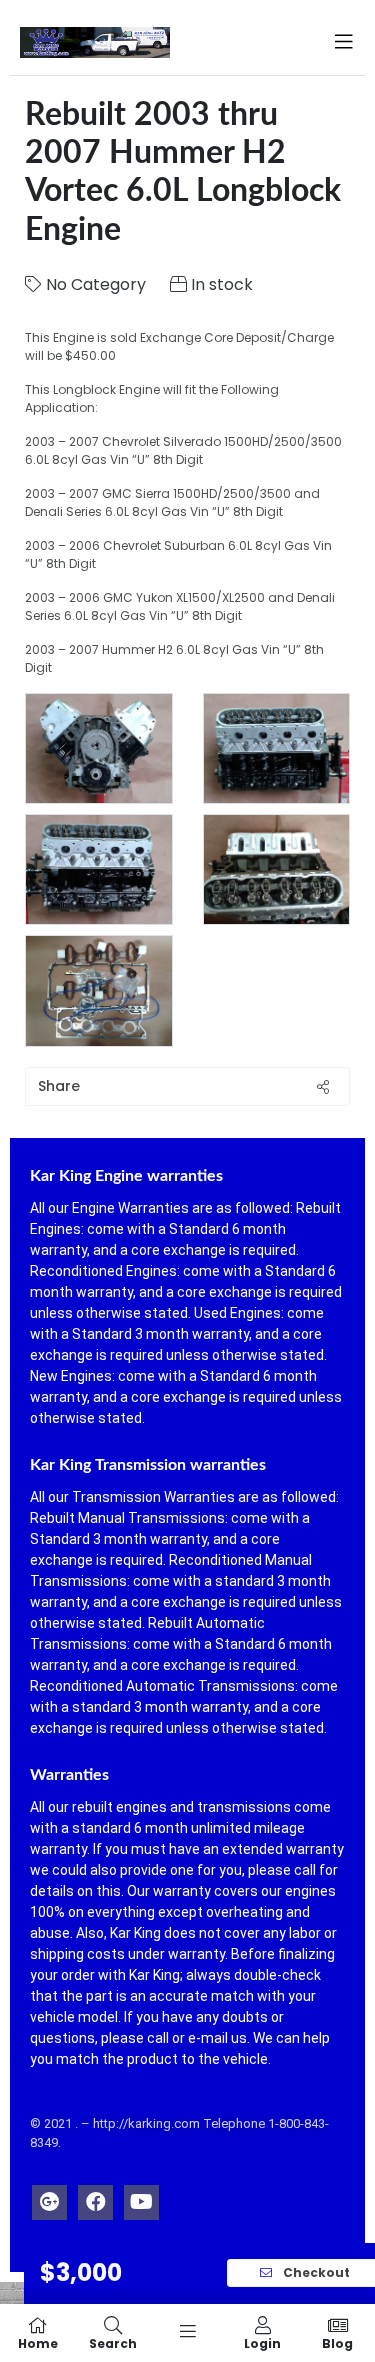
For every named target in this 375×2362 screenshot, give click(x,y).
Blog (337, 2342)
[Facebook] (95, 2197)
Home (38, 2342)
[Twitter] (49, 2197)
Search (113, 2342)
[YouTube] (141, 2197)
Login (262, 2342)
